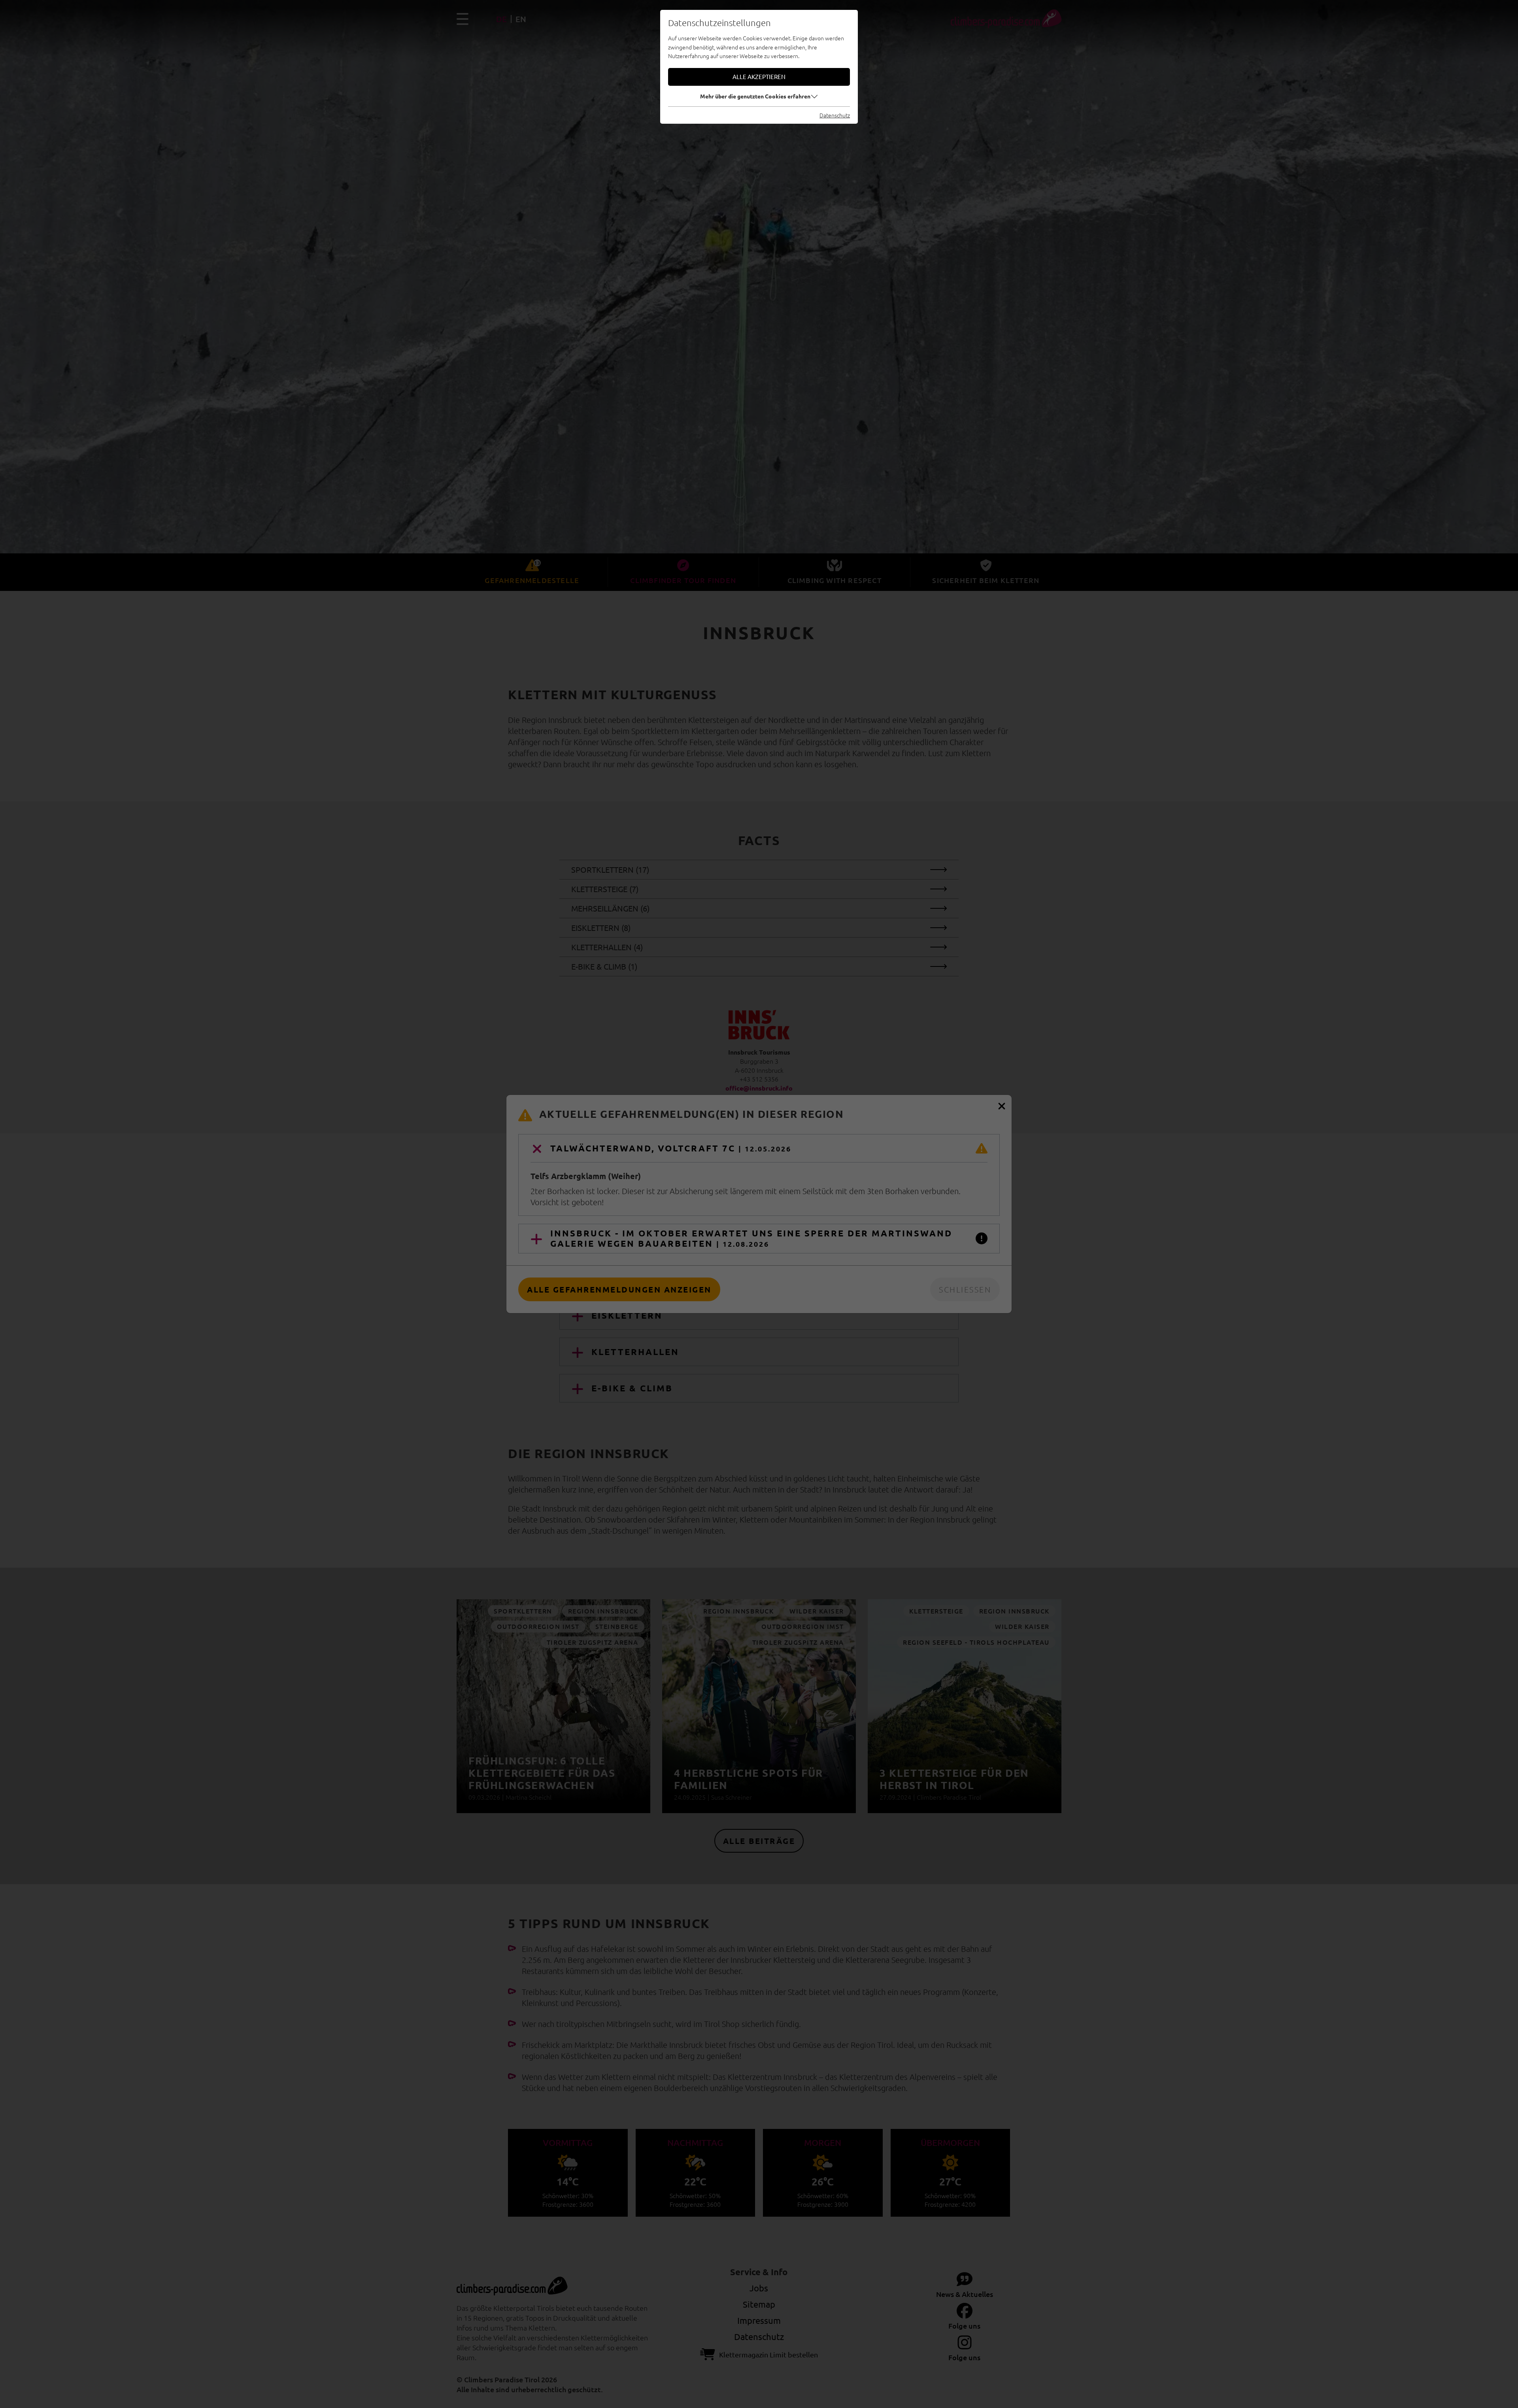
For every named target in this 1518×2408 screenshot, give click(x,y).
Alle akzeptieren (759, 76)
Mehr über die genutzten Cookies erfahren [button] (755, 96)
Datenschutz (835, 115)
